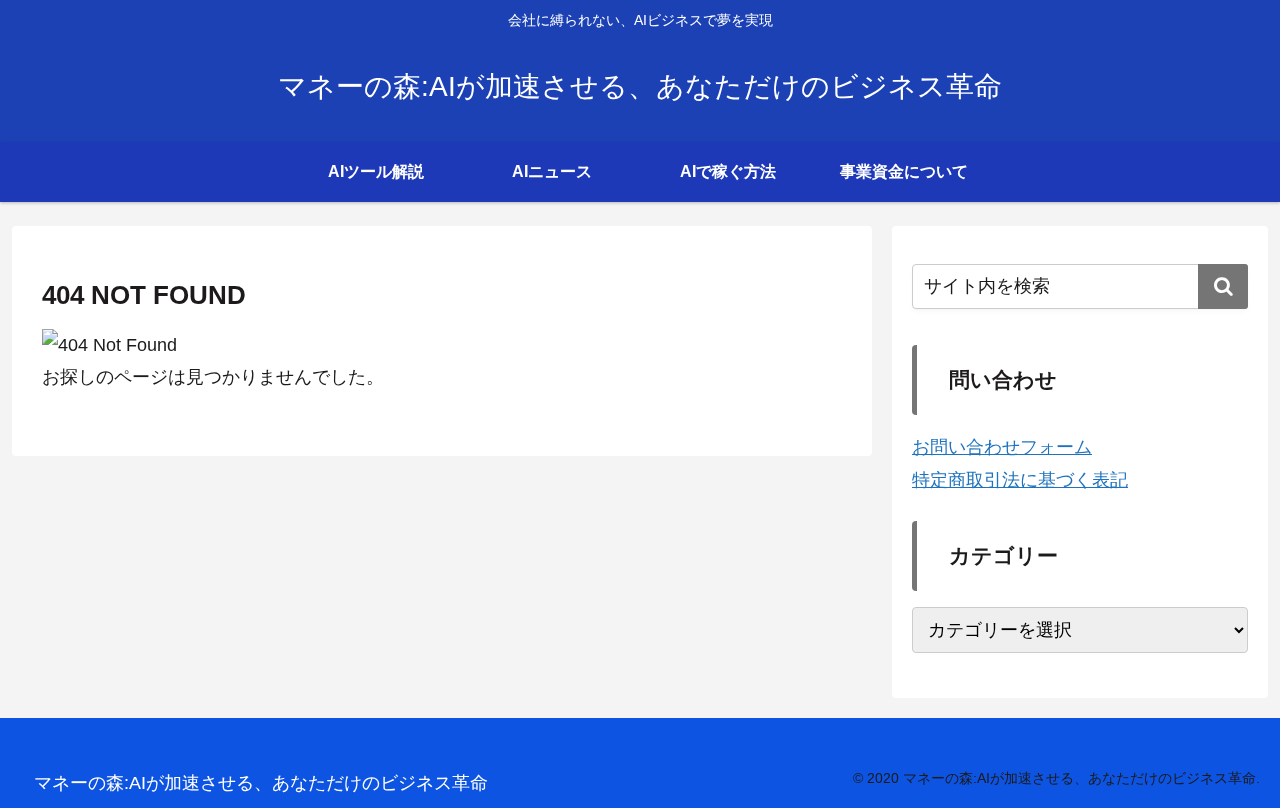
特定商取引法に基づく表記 (1020, 480)
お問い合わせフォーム (1002, 447)
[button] (1223, 286)
